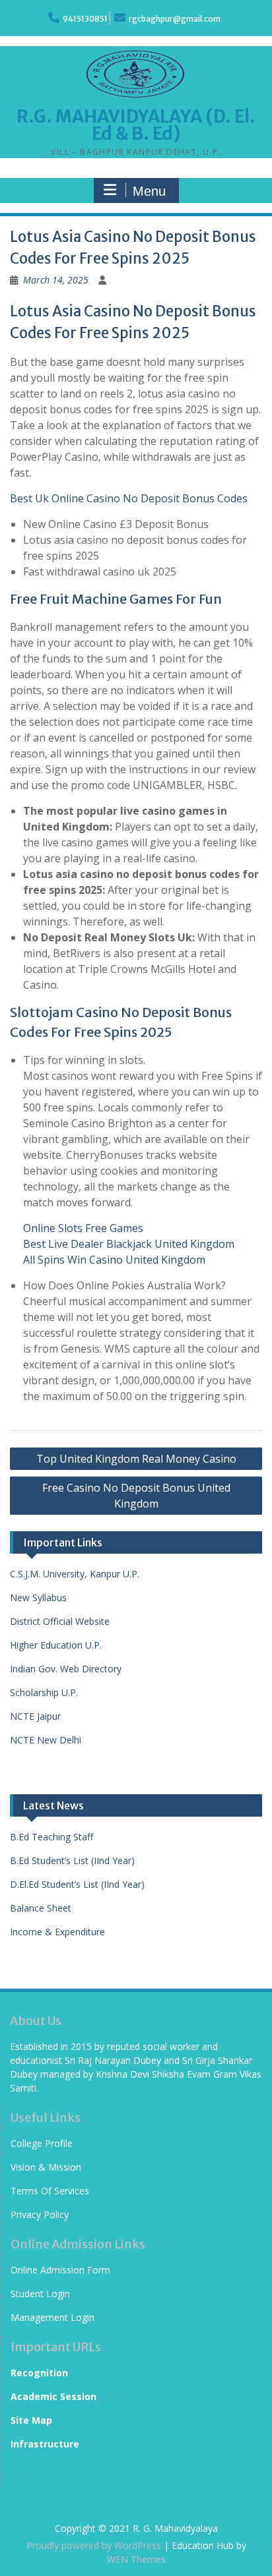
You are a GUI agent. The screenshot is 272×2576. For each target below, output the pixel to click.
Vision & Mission (46, 2167)
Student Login (40, 2294)
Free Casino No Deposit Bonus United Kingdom (136, 1496)
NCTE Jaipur (35, 1716)
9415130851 (85, 19)
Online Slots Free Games (83, 1228)
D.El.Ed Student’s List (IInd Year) (77, 1884)
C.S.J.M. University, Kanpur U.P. (75, 1574)
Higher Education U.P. (56, 1645)
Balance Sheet (41, 1908)
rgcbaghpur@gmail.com (175, 19)
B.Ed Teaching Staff (51, 1837)
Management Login (52, 2317)
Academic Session (53, 2396)
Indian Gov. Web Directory (66, 1669)
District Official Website (60, 1621)
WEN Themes (136, 2559)
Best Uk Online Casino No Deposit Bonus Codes (129, 498)
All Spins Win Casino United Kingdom (114, 1260)
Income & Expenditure (57, 1932)
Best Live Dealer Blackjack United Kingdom (129, 1244)
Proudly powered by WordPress (94, 2545)
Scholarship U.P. (44, 1692)
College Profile (42, 2143)
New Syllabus (38, 1597)
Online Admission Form (60, 2270)
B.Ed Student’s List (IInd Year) (72, 1860)
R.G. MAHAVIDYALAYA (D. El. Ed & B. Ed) (136, 125)
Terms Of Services (50, 2191)
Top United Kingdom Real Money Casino (136, 1459)
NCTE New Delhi (46, 1740)
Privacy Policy (40, 2214)
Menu (149, 191)
